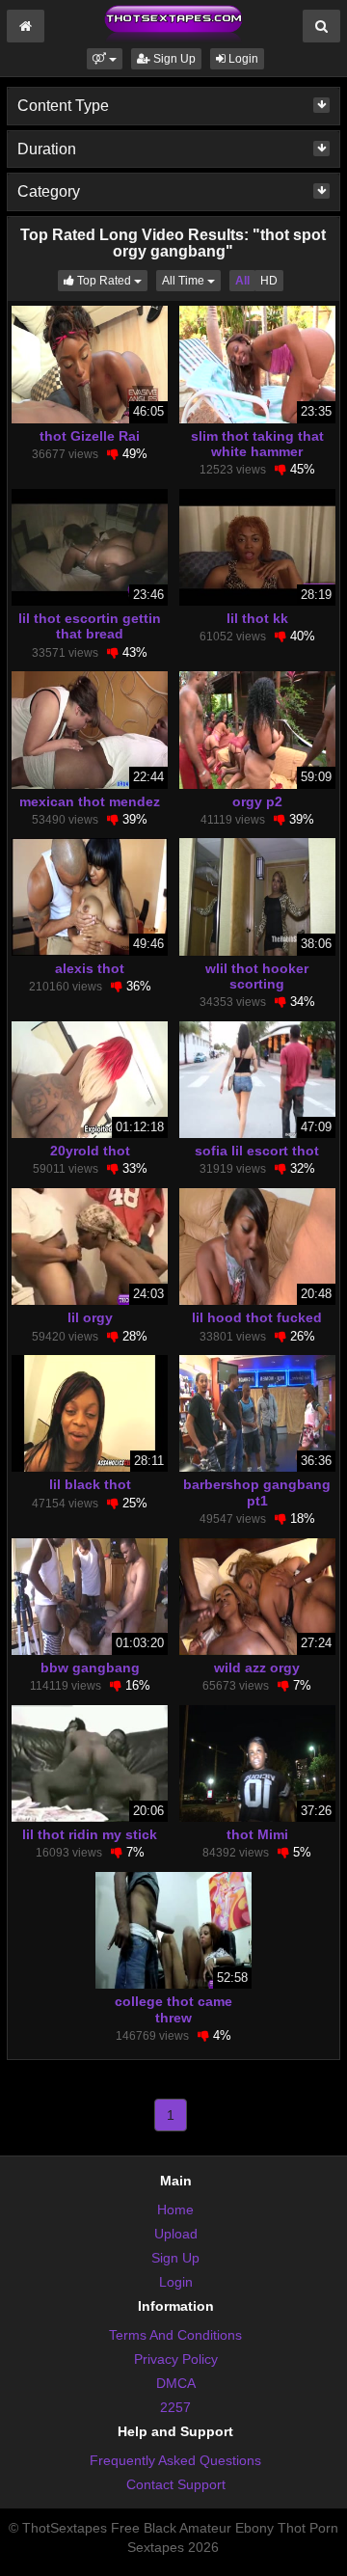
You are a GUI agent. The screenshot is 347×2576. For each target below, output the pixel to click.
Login (242, 59)
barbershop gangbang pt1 (257, 1492)
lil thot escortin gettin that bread (90, 626)
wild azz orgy (257, 1668)
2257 (175, 2407)
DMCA (176, 2383)
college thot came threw (173, 2009)
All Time (191, 280)
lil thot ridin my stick (90, 1834)
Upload (176, 2234)
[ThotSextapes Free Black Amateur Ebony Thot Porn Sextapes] (173, 23)
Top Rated (111, 280)
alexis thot (90, 968)
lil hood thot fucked (257, 1317)
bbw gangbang (90, 1668)
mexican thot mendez (90, 801)
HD (269, 281)
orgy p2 (257, 801)
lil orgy (90, 1317)
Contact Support (176, 2484)
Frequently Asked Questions (175, 2460)
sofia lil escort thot (257, 1151)
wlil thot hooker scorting (257, 976)
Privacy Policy (176, 2359)
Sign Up (173, 59)
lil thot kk (257, 618)
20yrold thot (90, 1151)
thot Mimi (257, 1834)
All (242, 281)
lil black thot (90, 1484)
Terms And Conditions (175, 2335)
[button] (105, 59)
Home (175, 2210)
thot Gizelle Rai (90, 436)
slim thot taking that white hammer (257, 444)
